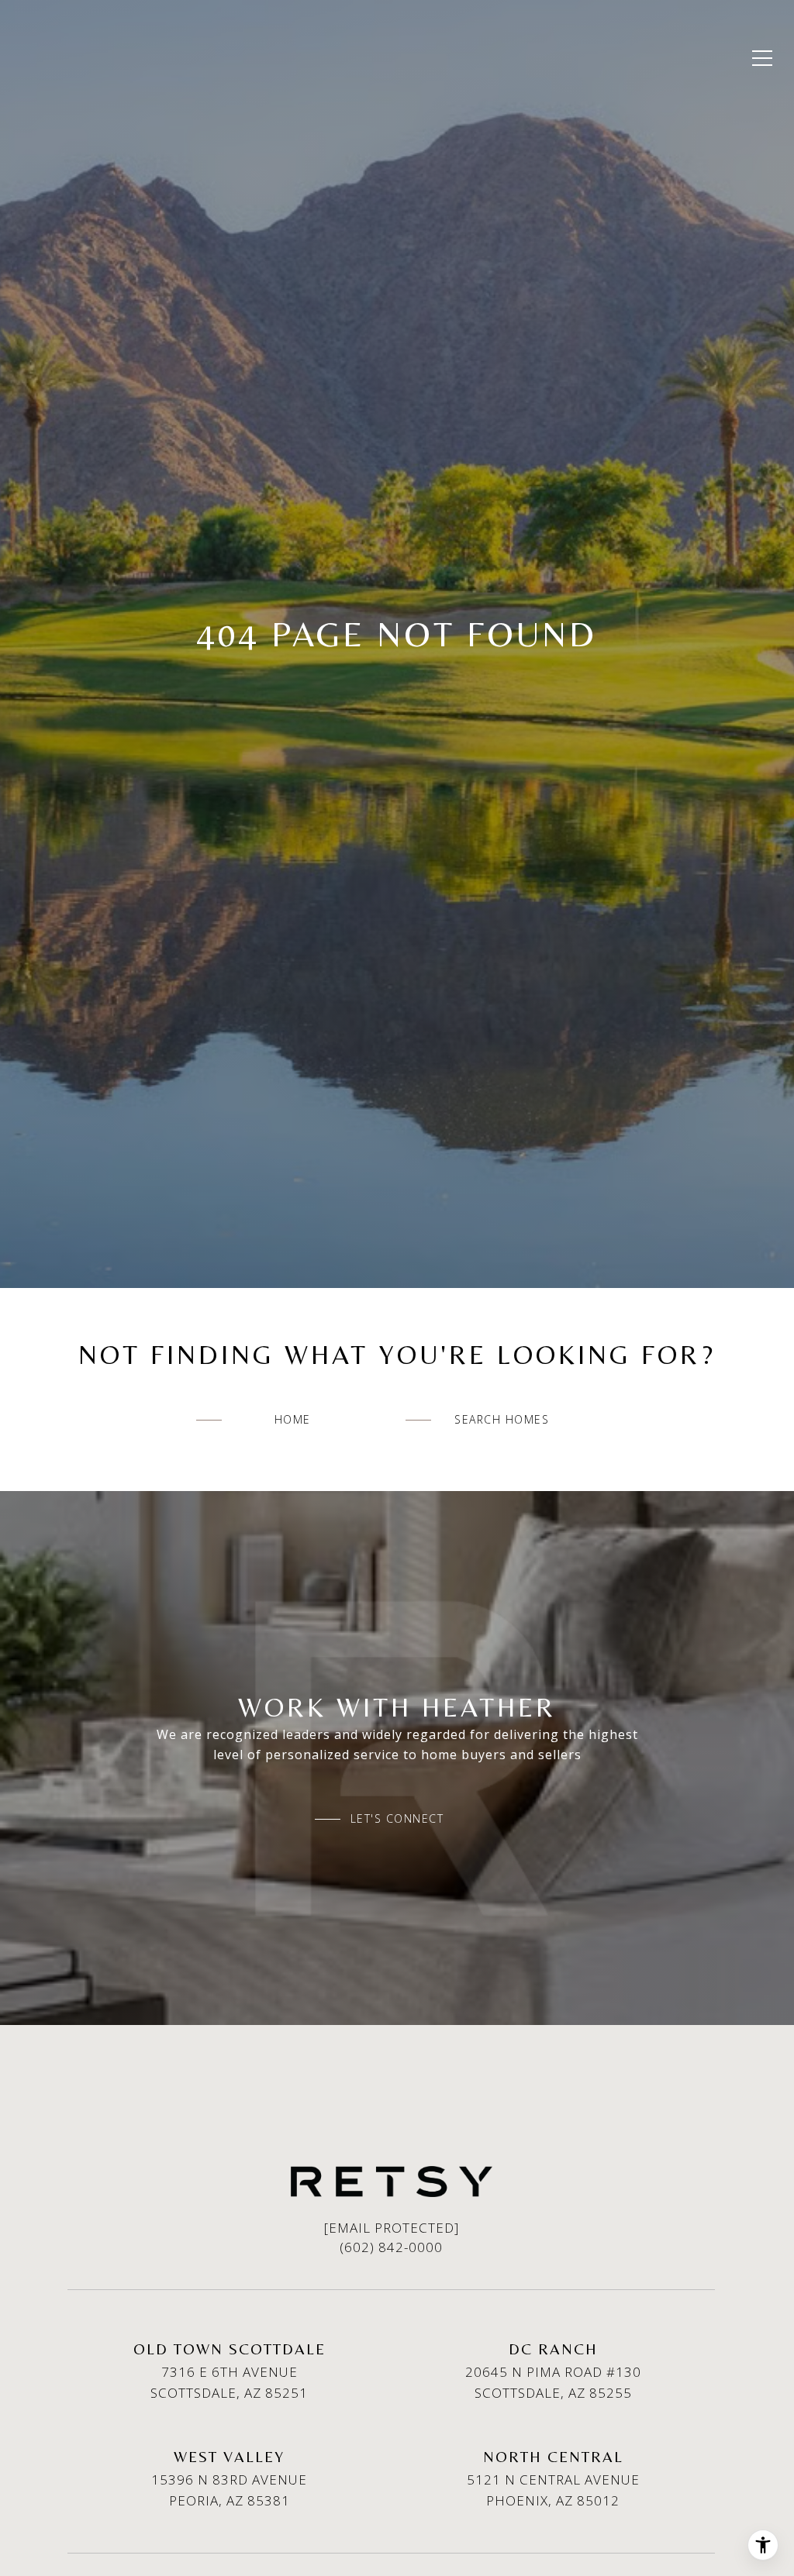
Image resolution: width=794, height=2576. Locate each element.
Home (293, 1419)
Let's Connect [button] (397, 1819)
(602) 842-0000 (391, 2247)
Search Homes (502, 1419)
